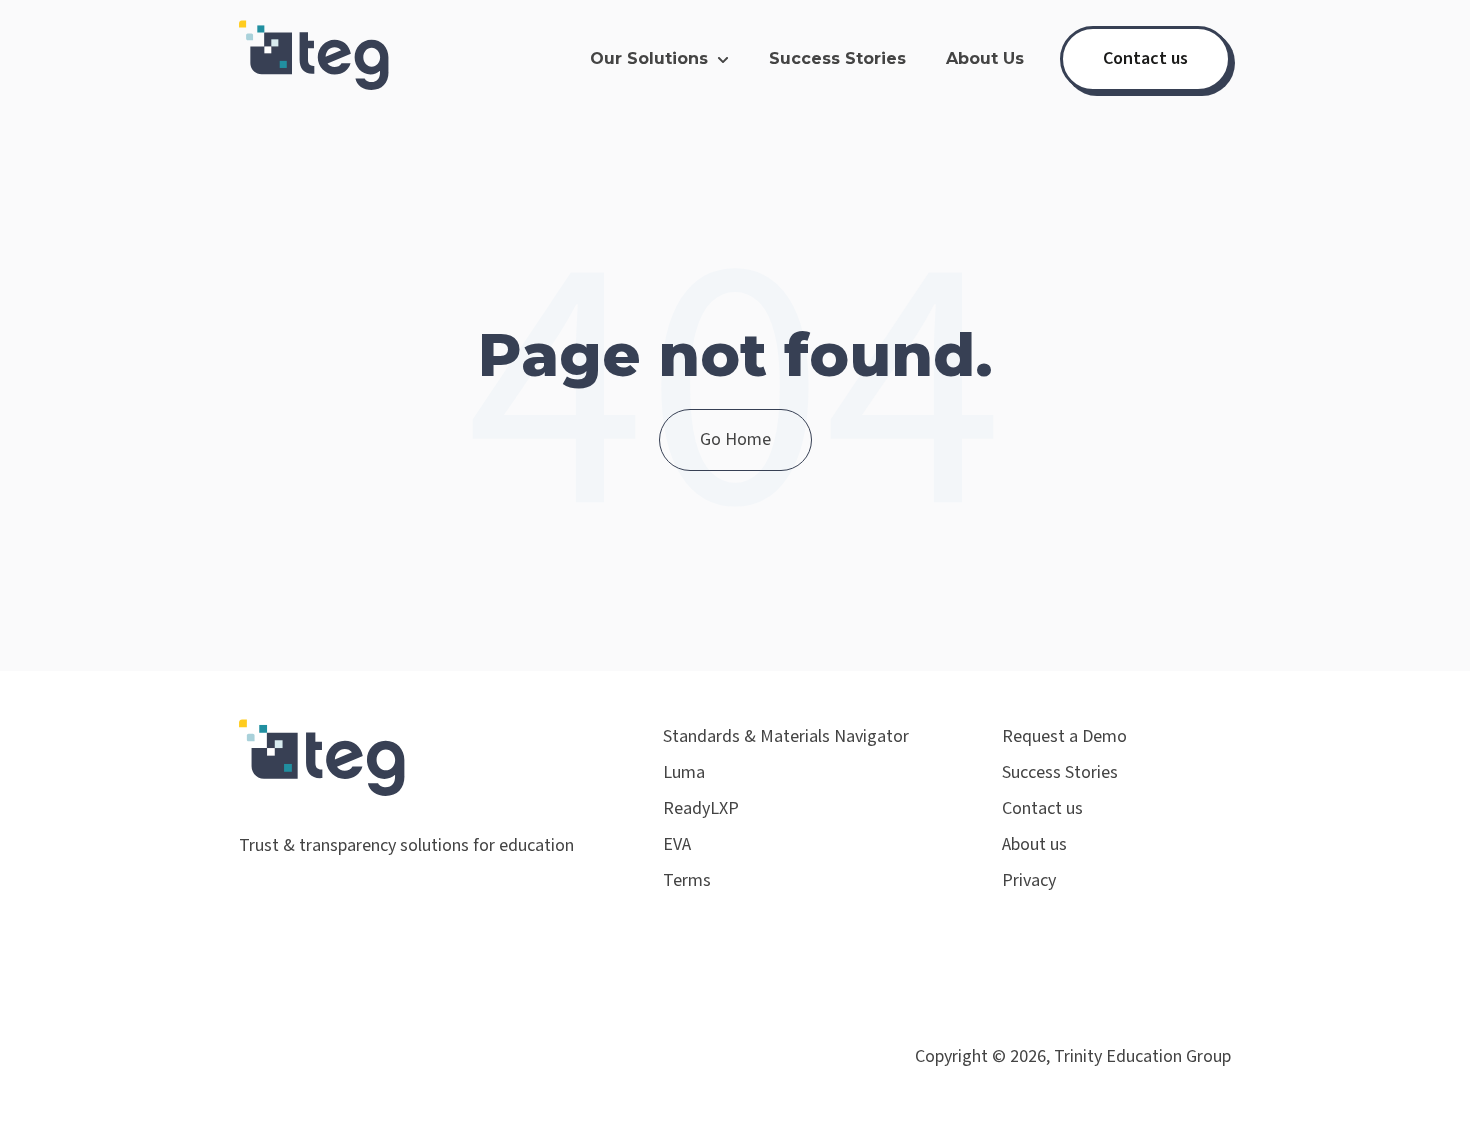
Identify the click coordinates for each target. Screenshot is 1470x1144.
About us (1034, 844)
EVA (677, 844)
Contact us (1145, 58)
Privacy (1029, 880)
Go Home (735, 439)
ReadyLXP (701, 808)
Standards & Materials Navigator (786, 736)
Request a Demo (1064, 736)
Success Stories (837, 58)
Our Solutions (649, 58)
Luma (684, 772)
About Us (985, 58)
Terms (687, 880)
